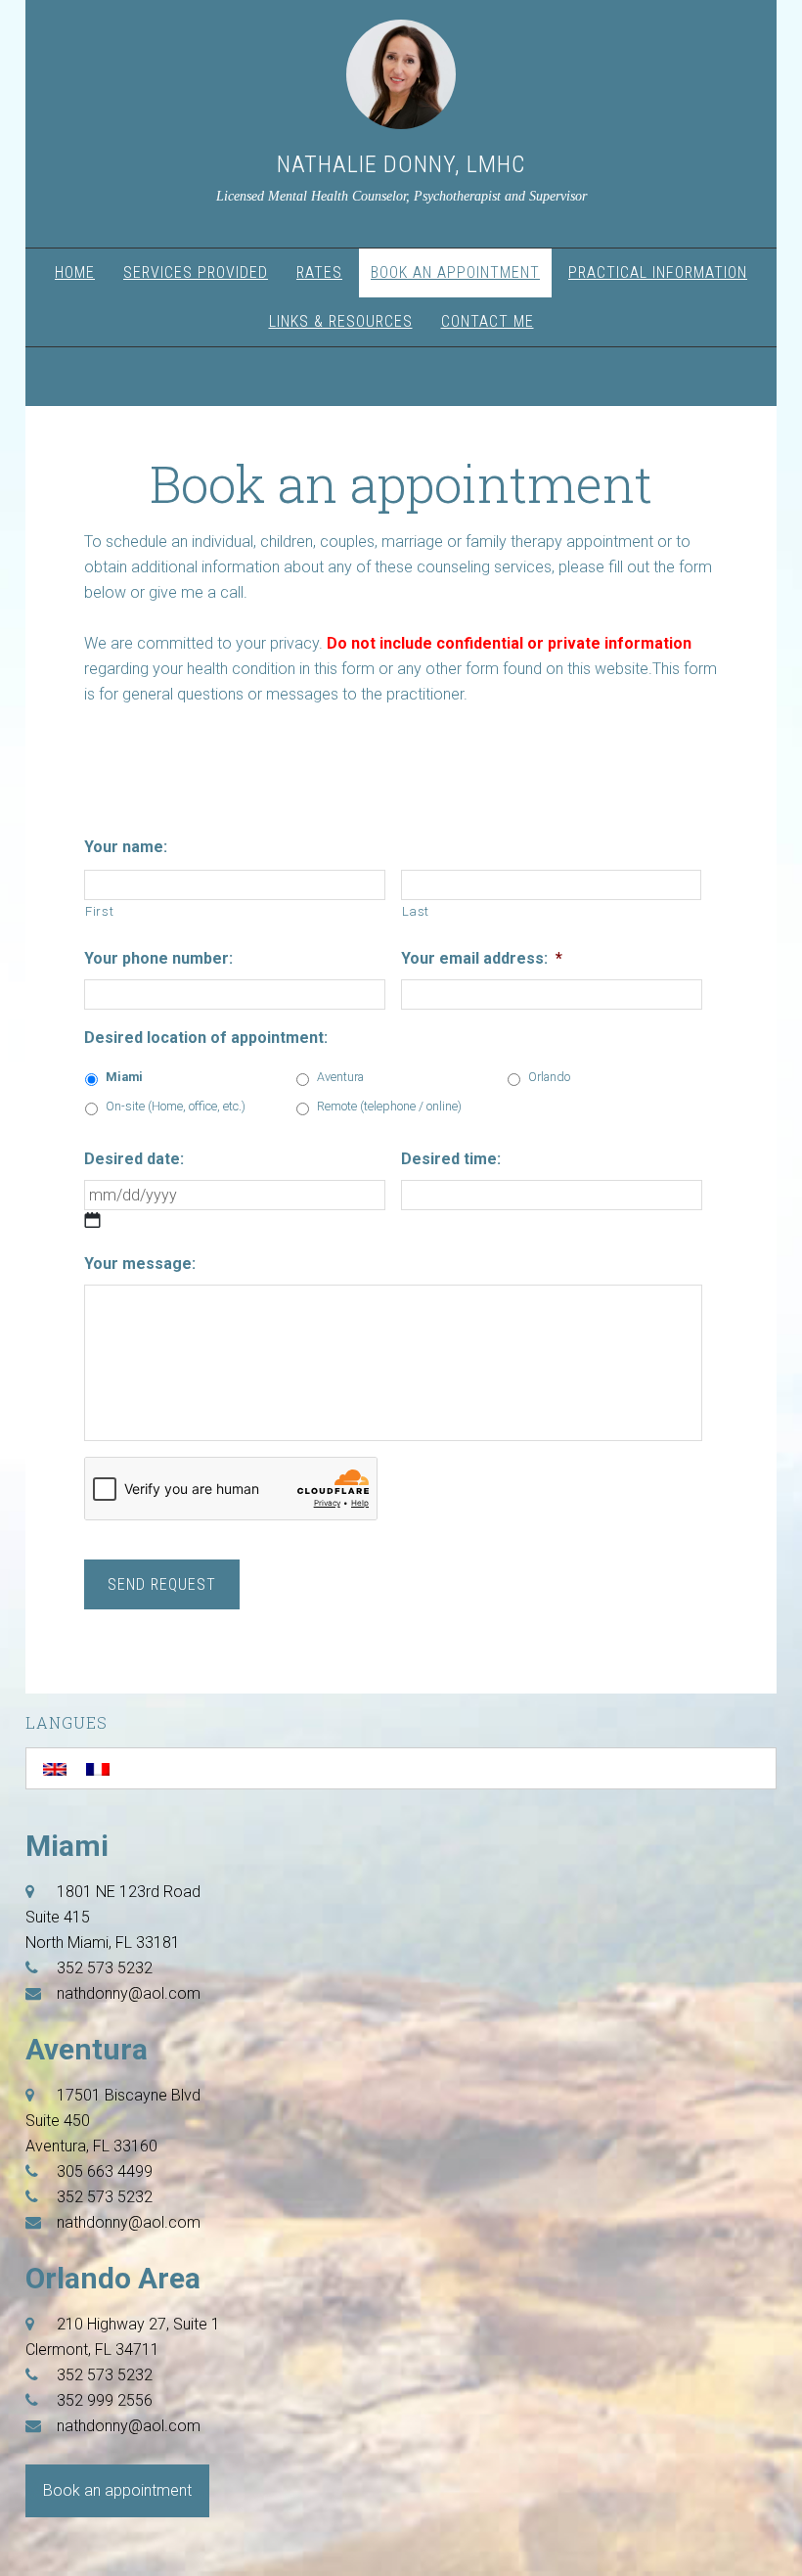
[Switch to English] (55, 1768)
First (99, 911)
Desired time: (451, 1159)
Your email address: (482, 958)
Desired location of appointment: (206, 1038)
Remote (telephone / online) (389, 1106)
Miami (124, 1077)
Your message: (140, 1264)
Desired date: (134, 1159)
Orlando (549, 1077)
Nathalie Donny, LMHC (401, 164)
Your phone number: (158, 958)
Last (416, 911)
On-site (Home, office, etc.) (176, 1106)
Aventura (340, 1077)
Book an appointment (117, 2490)
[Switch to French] (98, 1768)
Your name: (126, 847)
